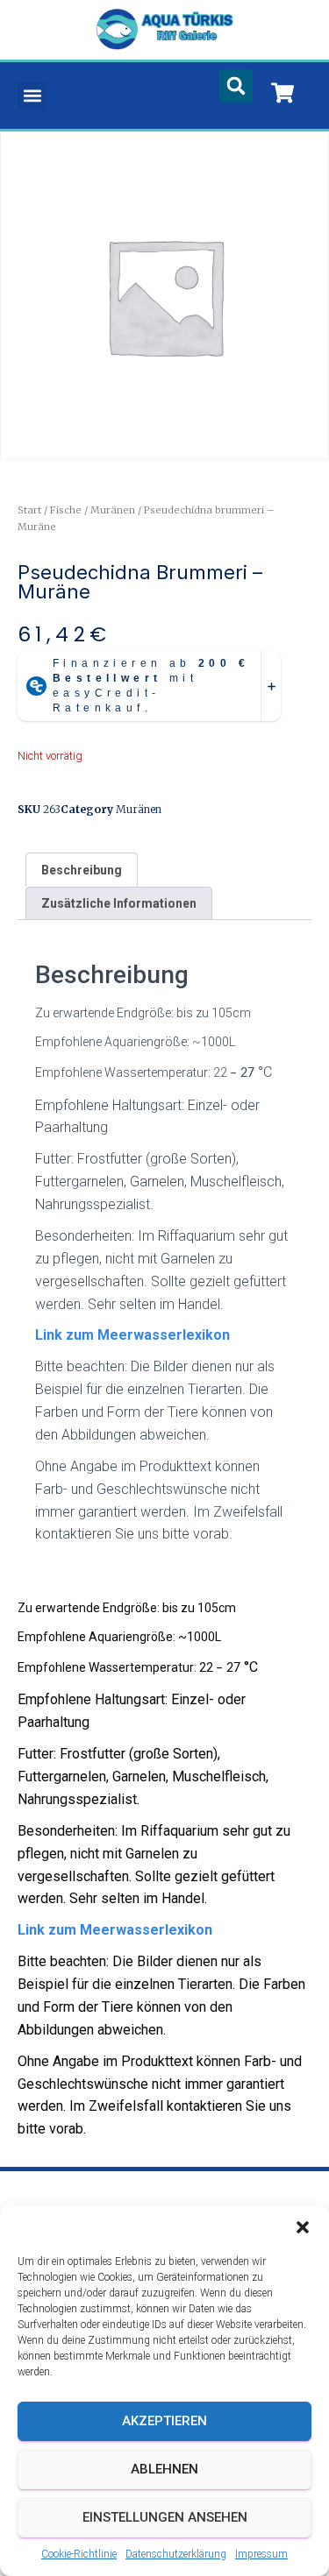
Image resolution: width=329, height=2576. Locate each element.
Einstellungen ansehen (165, 2517)
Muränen (113, 510)
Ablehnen (164, 2469)
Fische (66, 510)
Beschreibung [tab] (82, 870)
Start (29, 510)
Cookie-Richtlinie (79, 2554)
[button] (303, 2227)
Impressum (261, 2554)
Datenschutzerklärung (176, 2554)
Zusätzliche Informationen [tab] (119, 903)
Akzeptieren (164, 2421)
